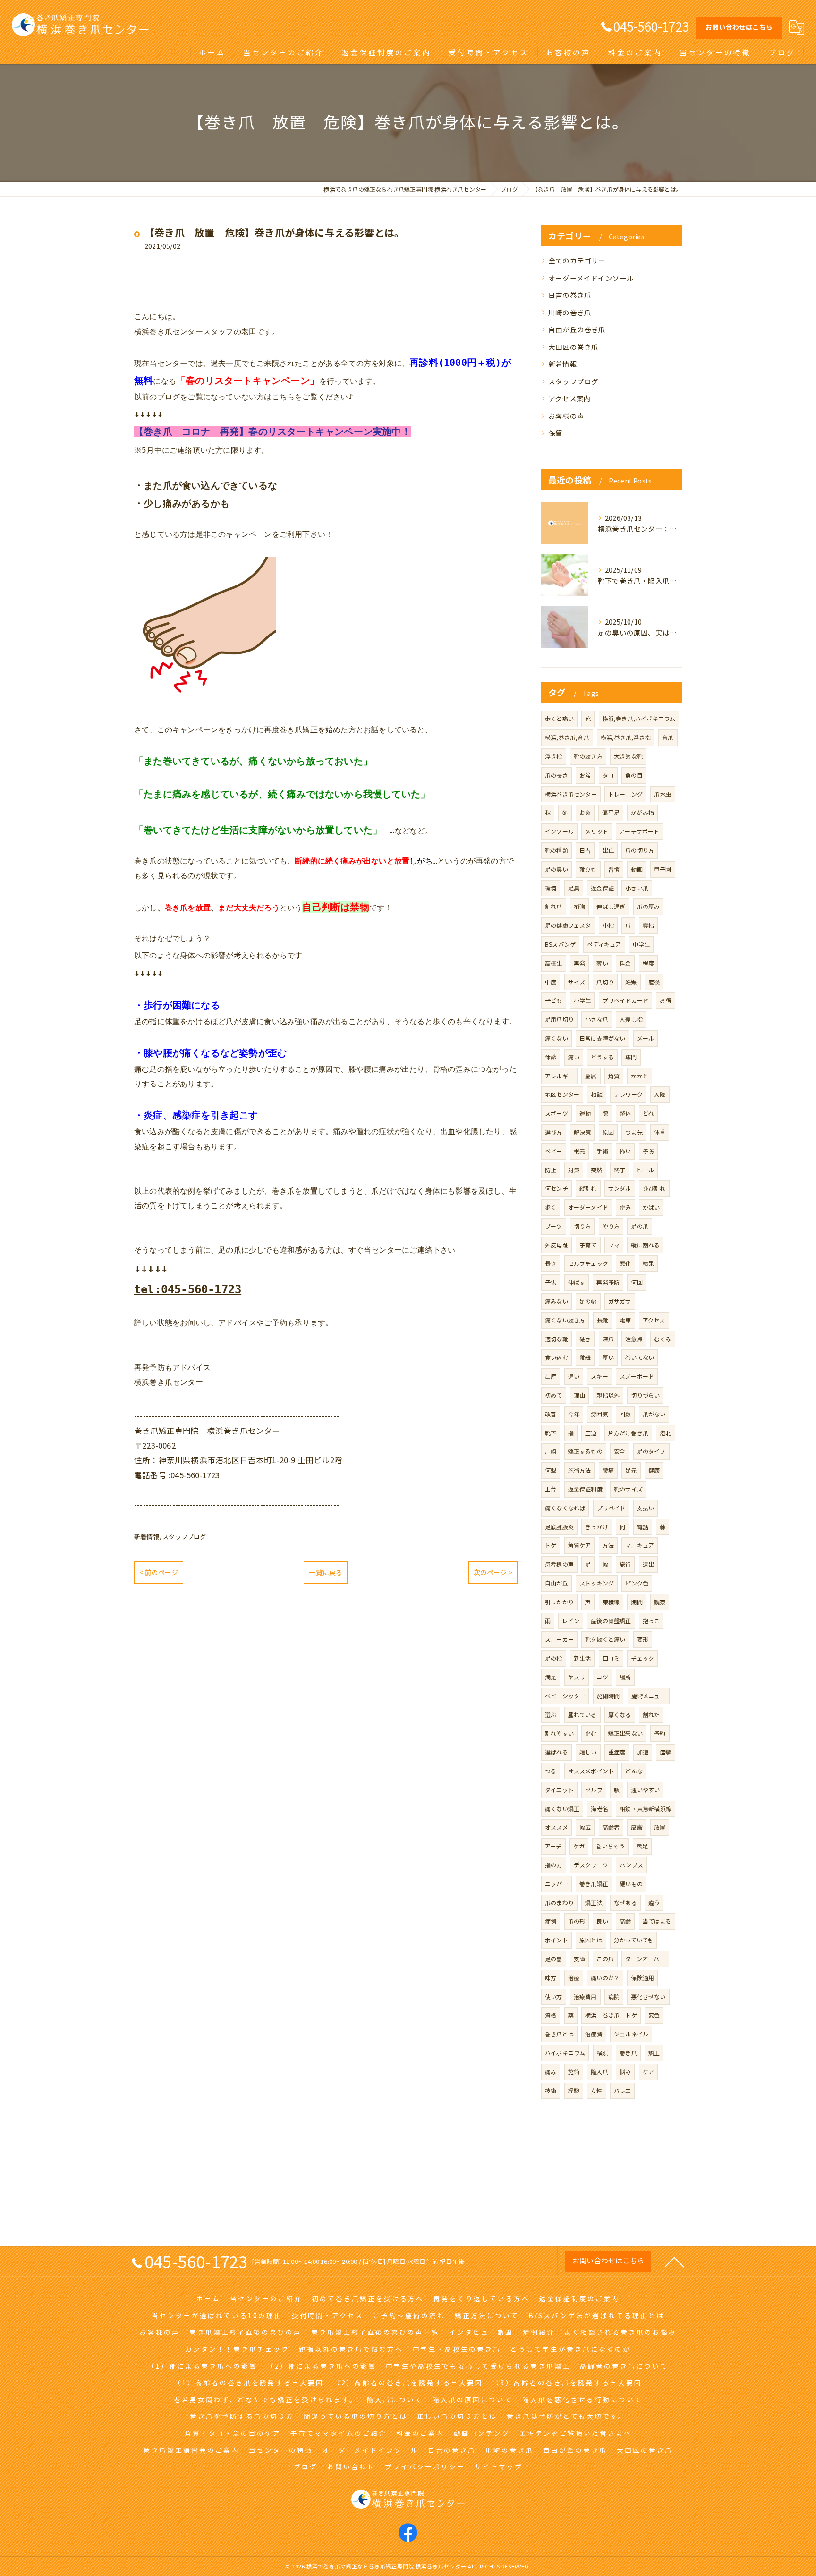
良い (602, 1921)
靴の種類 (557, 850)
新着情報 (147, 1537)
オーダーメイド (588, 1207)
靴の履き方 (588, 756)
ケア (648, 2072)
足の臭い (557, 869)
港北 (665, 1433)
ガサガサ (620, 1301)
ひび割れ (654, 1188)
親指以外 (608, 1395)
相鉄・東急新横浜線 (646, 1809)
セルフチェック (588, 1263)
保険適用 (642, 1978)
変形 (643, 1639)
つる (551, 1771)
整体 (625, 1113)
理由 (579, 1395)
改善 (551, 1414)
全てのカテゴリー (577, 260)
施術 (574, 2072)
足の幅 (588, 1301)
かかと (640, 1076)
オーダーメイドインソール (591, 278)
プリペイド (611, 1508)
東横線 (611, 1602)
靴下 (551, 1433)
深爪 (608, 1339)
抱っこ (651, 1621)
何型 (551, 1470)
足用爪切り (559, 1019)
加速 (643, 1752)
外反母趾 (557, 1245)
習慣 (614, 869)
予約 (660, 1733)
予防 (648, 1151)
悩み (625, 2072)
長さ (551, 1263)
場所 (625, 1677)
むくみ (663, 1339)
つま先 (634, 1132)
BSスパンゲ (560, 944)
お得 (665, 1000)
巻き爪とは (559, 2034)
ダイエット (559, 1790)
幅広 (585, 1827)
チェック (642, 1658)
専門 (631, 1057)
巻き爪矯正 (594, 1884)
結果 (648, 1263)
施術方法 (580, 1470)
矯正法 (594, 1902)
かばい (651, 1207)
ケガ (579, 1846)
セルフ (594, 1790)
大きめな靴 (628, 756)
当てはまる (657, 1921)
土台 (551, 1489)
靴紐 (585, 1357)
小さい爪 (637, 888)
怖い (625, 1151)
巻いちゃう (610, 1846)
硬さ (585, 1339)
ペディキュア (604, 944)
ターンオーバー (645, 1959)
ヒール (645, 1170)
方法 (608, 1545)
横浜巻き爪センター (571, 794)
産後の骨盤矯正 (611, 1621)
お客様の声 (566, 416)
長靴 (603, 1320)
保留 (555, 433)
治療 (574, 1978)
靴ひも (588, 869)
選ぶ (551, 1715)
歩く (551, 1207)
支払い (646, 1508)
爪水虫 (663, 794)
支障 (579, 1959)
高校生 (554, 963)
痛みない (557, 1301)
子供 (551, 1282)
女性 (596, 2090)
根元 (579, 1151)
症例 (551, 1921)
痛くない (557, 1038)
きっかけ (597, 1527)
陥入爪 (599, 2072)
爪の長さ (557, 775)
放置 (660, 1827)
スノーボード (637, 1376)
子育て (588, 1245)
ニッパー (557, 1884)
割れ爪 (554, 906)
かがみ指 (642, 812)
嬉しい (588, 1752)
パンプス (631, 1865)
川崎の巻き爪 (570, 312)
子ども (554, 1000)
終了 (620, 1170)
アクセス (654, 1320)
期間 (637, 1602)
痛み (551, 2072)
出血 (608, 850)
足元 (631, 1470)
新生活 (582, 1658)
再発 (579, 963)
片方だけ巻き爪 (628, 1433)
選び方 (554, 1132)
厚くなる (620, 1715)
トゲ (551, 1545)
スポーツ (557, 1113)
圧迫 (591, 1433)
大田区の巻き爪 (573, 347)
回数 (625, 1414)
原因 (608, 1132)
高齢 (625, 1921)
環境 (551, 888)
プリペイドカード (626, 1000)
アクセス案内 (569, 398)
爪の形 (577, 1921)
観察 (660, 1602)
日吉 (585, 850)
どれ (648, 1113)
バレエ (623, 2090)
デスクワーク (591, 1865)
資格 (551, 2015)
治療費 (594, 2034)
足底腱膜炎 (559, 1527)
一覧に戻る (326, 1572)
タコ (608, 775)
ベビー (554, 1151)
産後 (654, 982)
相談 (596, 1094)
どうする (602, 1057)
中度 (551, 982)
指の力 (554, 1865)
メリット (597, 831)
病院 (614, 1996)
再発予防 (608, 1282)
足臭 (574, 888)
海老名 (599, 1809)
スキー (599, 1376)
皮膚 (637, 1827)
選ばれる (557, 1752)
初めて (554, 1395)
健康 (654, 1470)
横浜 (603, 2053)
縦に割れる (645, 1245)
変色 (654, 2015)
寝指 (648, 925)
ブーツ (554, 1226)
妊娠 (631, 982)
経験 (574, 2090)
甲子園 (663, 869)
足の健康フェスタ (568, 925)
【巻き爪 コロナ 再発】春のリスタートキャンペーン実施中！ (272, 432)
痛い (574, 1057)
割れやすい (559, 1733)
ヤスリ (577, 1677)
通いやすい (645, 1790)
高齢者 (611, 1827)
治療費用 (585, 1996)
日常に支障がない (603, 1038)
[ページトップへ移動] (675, 2262)
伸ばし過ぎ (611, 906)
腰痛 (608, 1470)
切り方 (582, 1226)
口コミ (611, 1658)
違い (574, 1376)
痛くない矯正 (562, 1809)
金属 (591, 1076)
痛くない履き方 (565, 1320)
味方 (551, 1978)
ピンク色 (637, 1583)
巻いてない (640, 1357)
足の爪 (640, 1226)
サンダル (620, 1188)
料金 (625, 963)
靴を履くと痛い (605, 1639)
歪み (625, 1207)
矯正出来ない (625, 1733)
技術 (551, 2090)
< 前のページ (159, 1572)
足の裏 (554, 1959)
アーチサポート (639, 831)
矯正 (654, 2053)
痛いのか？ (605, 1978)
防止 (551, 1170)
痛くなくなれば (565, 1508)
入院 (660, 1094)
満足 (551, 1677)
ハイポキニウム (565, 2053)
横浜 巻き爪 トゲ (611, 2015)
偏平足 (611, 812)
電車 (625, 1320)
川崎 (551, 1451)
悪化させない (648, 1996)
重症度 (617, 1752)
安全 (620, 1451)
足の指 (554, 1658)
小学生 (582, 1000)
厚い (608, 1357)
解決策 (582, 1132)
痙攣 (665, 1752)
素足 (642, 1846)
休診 (551, 1057)
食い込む (557, 1357)
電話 (643, 1527)
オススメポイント (591, 1771)
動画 (637, 869)
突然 (596, 1170)
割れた (651, 1715)
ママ (614, 1245)
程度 (648, 963)
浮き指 (554, 756)
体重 (660, 1132)
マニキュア (640, 1545)
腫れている (582, 1715)
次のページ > (493, 1572)
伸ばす (577, 1282)
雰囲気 (599, 1414)
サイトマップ (499, 2466)
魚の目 (634, 775)
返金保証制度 (585, 1489)
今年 (574, 1414)
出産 (551, 1376)
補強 (579, 906)
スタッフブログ (184, 1537)
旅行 (625, 1564)
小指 (608, 925)
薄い (602, 963)
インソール (559, 831)
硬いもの (631, 1884)
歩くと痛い (559, 718)
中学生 (642, 944)
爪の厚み (649, 906)
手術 (602, 1151)
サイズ (577, 982)
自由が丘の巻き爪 (577, 329)
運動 (585, 1113)
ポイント (557, 1940)
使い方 (554, 1996)
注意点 (634, 1339)
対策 (574, 1170)
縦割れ (588, 1188)
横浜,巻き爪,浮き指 (626, 737)
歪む (591, 1733)
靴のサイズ (628, 1489)
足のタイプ (651, 1451)
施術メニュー (649, 1696)
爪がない (654, 1414)
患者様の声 (559, 1564)
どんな (634, 1771)
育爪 (668, 737)
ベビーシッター (565, 1696)
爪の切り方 (640, 850)
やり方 (611, 1226)
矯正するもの (585, 1451)
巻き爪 (628, 2053)
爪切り (605, 982)
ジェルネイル (631, 2034)
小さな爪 (597, 1019)
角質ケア (580, 1545)
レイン (571, 1621)
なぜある (625, 1902)
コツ (602, 1677)
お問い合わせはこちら (739, 27)
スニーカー (559, 1639)
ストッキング (597, 1583)
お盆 (585, 775)
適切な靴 (557, 1339)
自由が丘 (557, 1583)
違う (654, 1902)
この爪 (605, 1959)
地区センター (562, 1094)
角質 (614, 1076)
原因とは (591, 1940)
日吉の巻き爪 (570, 295)
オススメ (557, 1827)
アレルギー (559, 1076)
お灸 (585, 812)
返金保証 (602, 888)
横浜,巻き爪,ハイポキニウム (639, 718)
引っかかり (559, 1602)
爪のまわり (559, 1902)
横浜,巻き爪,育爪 (567, 737)
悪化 (625, 1263)
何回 (637, 1282)
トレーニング (625, 794)
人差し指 (631, 1019)
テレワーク (628, 1094)
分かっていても (633, 1940)
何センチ (557, 1188)
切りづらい (645, 1395)
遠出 (648, 1564)
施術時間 (608, 1696)
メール (646, 1038)
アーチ (553, 1846)
